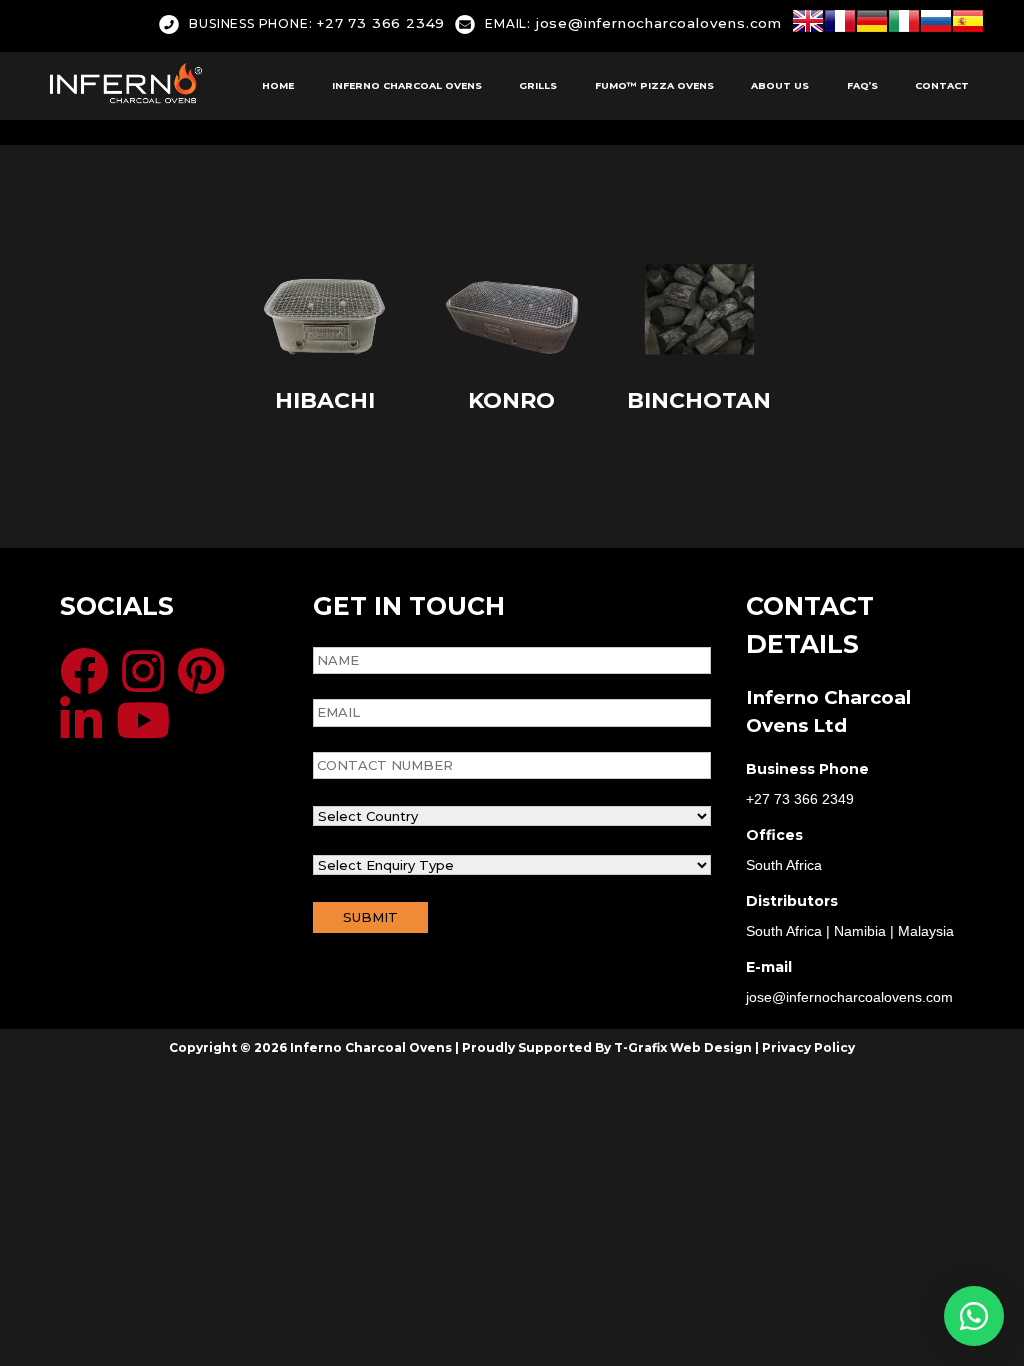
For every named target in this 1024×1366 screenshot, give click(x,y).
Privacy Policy (808, 1047)
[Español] (968, 24)
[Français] (840, 24)
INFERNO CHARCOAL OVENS (407, 85)
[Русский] (936, 24)
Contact (942, 85)
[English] (808, 24)
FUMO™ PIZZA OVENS (654, 85)
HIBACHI (325, 400)
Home (278, 85)
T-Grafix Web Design (683, 1047)
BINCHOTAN (699, 400)
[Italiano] (904, 24)
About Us (780, 85)
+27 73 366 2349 (317, 23)
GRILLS (538, 85)
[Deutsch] (872, 24)
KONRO (511, 400)
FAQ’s (862, 85)
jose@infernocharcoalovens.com (633, 23)
